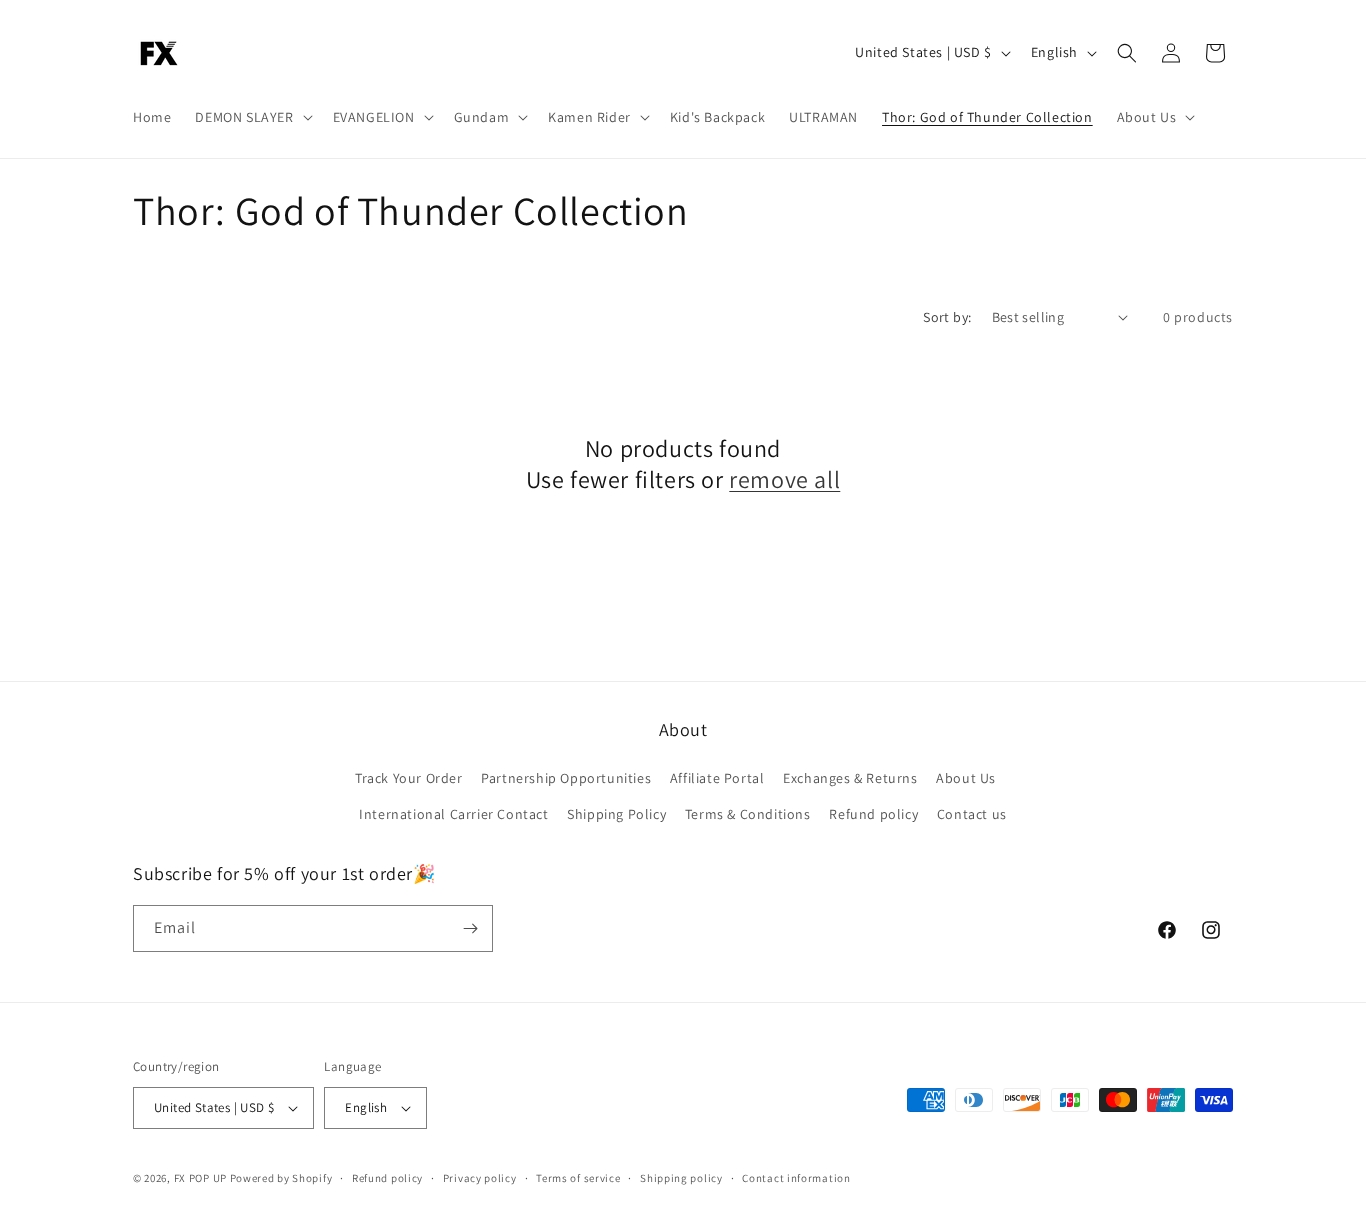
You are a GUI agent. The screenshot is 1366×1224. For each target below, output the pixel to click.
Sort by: (947, 317)
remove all (784, 479)
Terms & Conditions (748, 814)
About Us (966, 778)
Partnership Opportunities (566, 778)
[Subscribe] (470, 928)
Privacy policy (480, 1178)
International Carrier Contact (453, 814)
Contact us (972, 814)
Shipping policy (681, 1178)
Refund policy (873, 814)
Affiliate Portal (717, 778)
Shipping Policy (616, 814)
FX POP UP (200, 1178)
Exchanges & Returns (850, 778)
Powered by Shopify (281, 1178)
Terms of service (578, 1178)
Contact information (796, 1178)
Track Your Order (409, 778)
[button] (251, 117)
